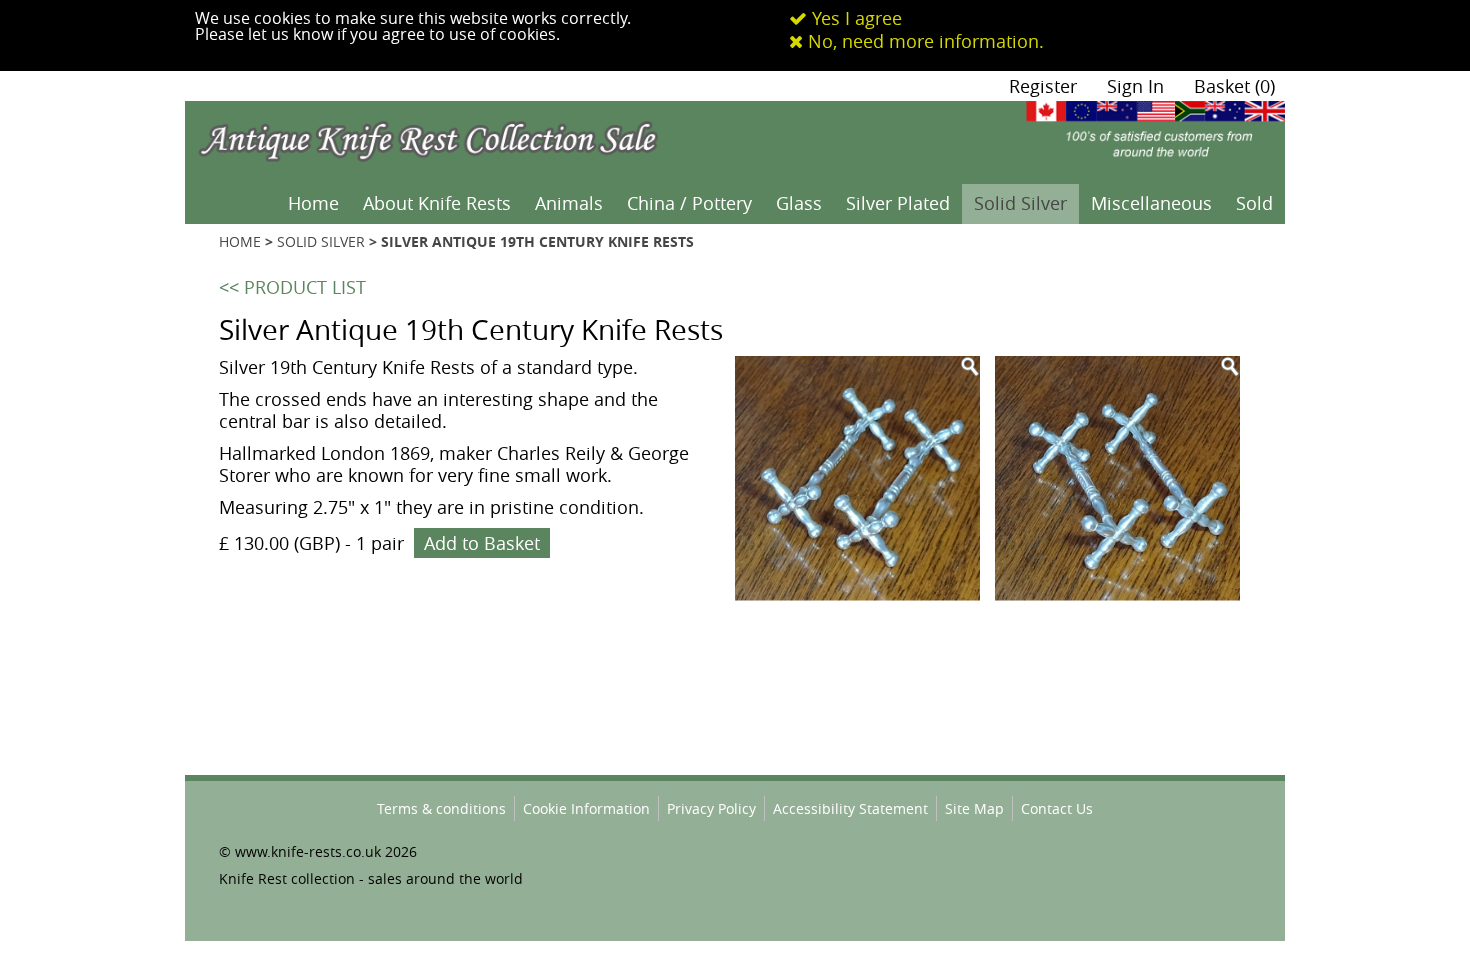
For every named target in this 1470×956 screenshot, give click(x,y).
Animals (569, 203)
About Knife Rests (437, 203)
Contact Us (1057, 808)
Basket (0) (1234, 86)
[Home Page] (460, 113)
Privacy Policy (711, 808)
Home (313, 203)
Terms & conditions (441, 808)
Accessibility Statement (850, 808)
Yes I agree (854, 18)
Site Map (974, 808)
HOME (240, 241)
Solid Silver (1020, 203)
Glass (799, 203)
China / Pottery (689, 203)
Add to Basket (482, 543)
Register (1043, 86)
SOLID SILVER (321, 241)
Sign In (1135, 86)
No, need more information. (923, 41)
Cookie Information (586, 808)
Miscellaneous (1151, 203)
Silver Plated (898, 203)
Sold (1254, 203)
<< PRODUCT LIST (292, 287)
